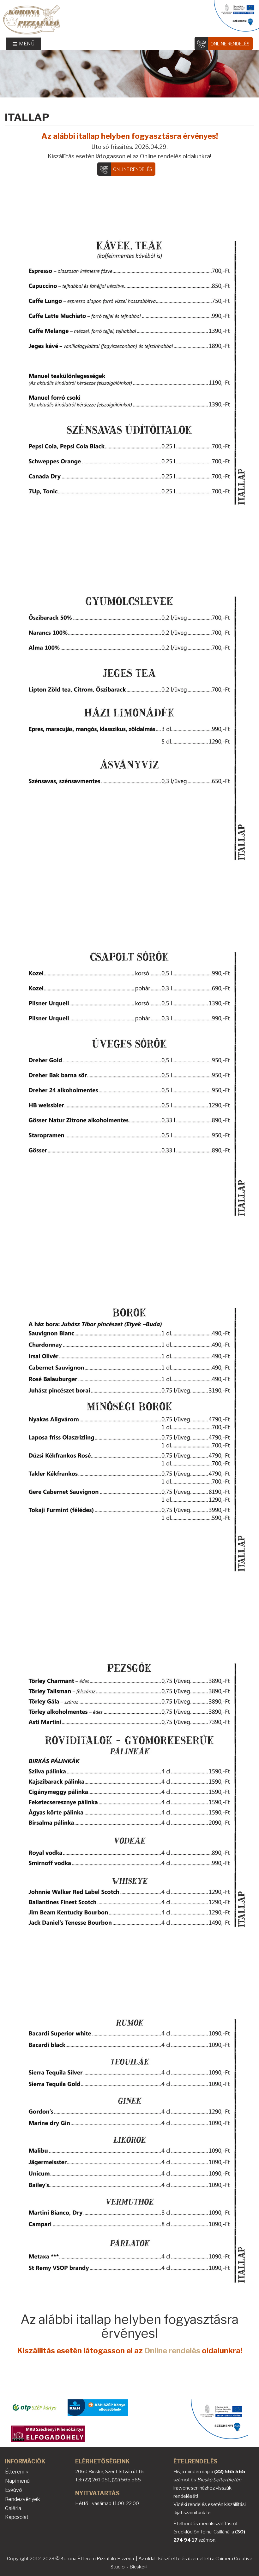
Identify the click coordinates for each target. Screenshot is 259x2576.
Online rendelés (230, 44)
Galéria (13, 2508)
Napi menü (17, 2481)
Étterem (15, 2472)
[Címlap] (129, 20)
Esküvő (14, 2490)
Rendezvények (22, 2499)
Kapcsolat (17, 2517)
